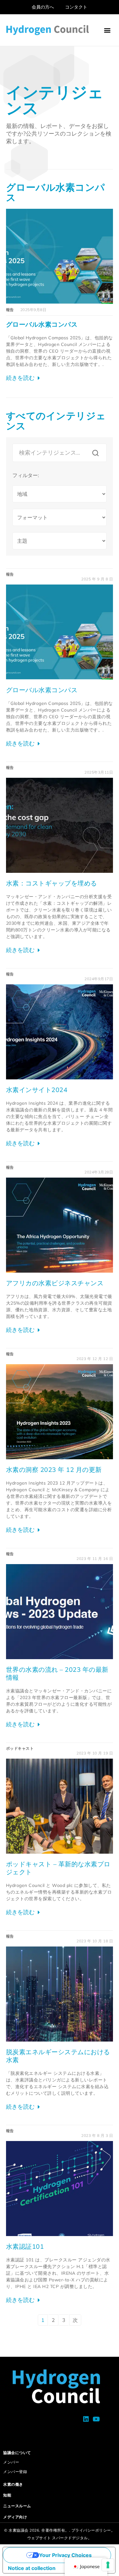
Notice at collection (32, 2568)
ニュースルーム (17, 2506)
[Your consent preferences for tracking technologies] (108, 2565)
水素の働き (13, 2484)
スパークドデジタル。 (72, 2538)
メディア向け (15, 2517)
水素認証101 (25, 2246)
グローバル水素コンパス (42, 324)
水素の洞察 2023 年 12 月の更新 (54, 1470)
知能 (7, 2495)
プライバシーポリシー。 (93, 2530)
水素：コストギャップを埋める (52, 883)
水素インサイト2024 (37, 1090)
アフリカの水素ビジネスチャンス (55, 1283)
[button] (107, 30)
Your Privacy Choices (65, 2555)
